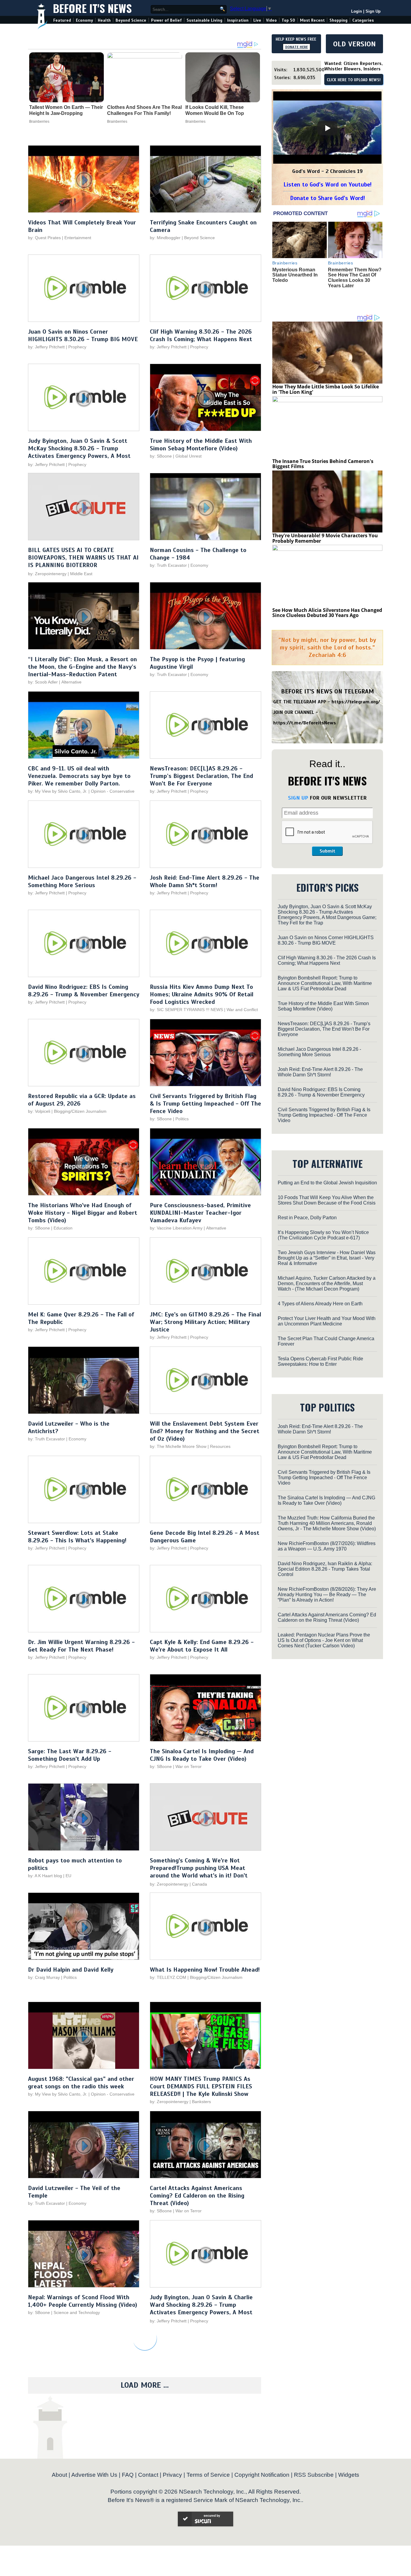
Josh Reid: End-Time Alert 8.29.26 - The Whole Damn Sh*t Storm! (205, 881)
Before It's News (92, 8)
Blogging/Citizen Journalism (80, 1111)
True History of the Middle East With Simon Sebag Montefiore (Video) (201, 445)
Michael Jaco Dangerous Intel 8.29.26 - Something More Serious (82, 881)
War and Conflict (242, 1010)
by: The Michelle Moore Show (178, 1446)
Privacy (172, 2475)
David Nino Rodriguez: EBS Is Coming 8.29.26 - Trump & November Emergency (84, 991)
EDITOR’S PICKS (328, 887)
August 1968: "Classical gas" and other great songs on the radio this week (81, 2083)
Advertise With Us (94, 2475)
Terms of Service (208, 2475)
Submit (327, 851)
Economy (84, 20)
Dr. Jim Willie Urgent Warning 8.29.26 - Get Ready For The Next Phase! (81, 1646)
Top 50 (288, 20)
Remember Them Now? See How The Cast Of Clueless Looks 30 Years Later (355, 278)
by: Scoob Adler (43, 682)
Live (257, 20)
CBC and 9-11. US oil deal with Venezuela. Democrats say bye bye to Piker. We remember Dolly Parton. (79, 776)
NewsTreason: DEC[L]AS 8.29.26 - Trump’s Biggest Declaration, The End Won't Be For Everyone (201, 776)
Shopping (338, 20)
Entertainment (78, 238)
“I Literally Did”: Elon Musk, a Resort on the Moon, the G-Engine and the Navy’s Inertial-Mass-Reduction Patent (82, 667)
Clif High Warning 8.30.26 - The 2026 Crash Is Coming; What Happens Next (201, 335)
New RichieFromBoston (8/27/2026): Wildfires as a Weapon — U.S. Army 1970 (327, 1546)
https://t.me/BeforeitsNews (305, 723)
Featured (62, 20)
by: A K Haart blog (46, 1876)
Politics (182, 1119)
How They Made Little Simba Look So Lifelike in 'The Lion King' (326, 389)
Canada (199, 1884)
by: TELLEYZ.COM (168, 1977)
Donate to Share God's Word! (328, 198)
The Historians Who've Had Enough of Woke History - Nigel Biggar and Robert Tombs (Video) (83, 1213)
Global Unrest (189, 456)
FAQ (128, 2475)
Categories (363, 20)
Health (104, 20)
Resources (220, 1446)
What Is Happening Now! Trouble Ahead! (205, 1970)
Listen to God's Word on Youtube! (328, 185)
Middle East (81, 574)
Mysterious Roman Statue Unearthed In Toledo (295, 275)
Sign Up (373, 11)
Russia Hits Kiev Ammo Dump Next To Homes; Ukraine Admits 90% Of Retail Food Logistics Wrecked (202, 994)
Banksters (201, 2102)
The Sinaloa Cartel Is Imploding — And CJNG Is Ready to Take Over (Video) (202, 1755)
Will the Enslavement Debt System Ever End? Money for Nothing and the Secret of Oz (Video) (205, 1431)
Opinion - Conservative (113, 791)
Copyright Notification (262, 2475)
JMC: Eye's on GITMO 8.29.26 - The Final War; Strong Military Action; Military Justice (205, 1322)
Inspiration (238, 20)
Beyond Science (131, 20)
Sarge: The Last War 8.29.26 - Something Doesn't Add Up (70, 1755)
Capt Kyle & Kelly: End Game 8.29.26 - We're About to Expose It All (202, 1646)
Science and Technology (77, 2312)
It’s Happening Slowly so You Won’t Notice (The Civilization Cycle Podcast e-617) (323, 1235)
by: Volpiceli (39, 1111)
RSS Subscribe (314, 2475)
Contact (148, 2475)
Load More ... (145, 2385)
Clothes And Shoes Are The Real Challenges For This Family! (144, 110)
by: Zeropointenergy (47, 574)
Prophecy (77, 347)
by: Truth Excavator (168, 565)
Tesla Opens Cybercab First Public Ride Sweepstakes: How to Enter (320, 1361)
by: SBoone (161, 456)
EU (68, 1876)
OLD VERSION (354, 44)
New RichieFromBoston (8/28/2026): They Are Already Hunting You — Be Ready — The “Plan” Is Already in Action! (327, 1595)
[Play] (327, 128)
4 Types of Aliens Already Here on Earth (320, 1304)
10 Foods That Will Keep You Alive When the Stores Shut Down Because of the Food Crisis (327, 1200)
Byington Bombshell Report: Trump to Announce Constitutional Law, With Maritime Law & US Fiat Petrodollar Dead (325, 983)
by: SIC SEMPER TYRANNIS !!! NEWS (186, 1010)
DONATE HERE (297, 47)
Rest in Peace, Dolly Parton (307, 1218)
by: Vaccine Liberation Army (176, 1228)
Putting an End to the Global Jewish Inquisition (327, 1183)
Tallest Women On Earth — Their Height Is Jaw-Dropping (66, 110)
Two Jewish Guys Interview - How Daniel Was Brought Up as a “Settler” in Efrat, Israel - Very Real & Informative (327, 1258)
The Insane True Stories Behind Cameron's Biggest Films (323, 464)
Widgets (349, 2475)
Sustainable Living (204, 20)
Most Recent (312, 20)
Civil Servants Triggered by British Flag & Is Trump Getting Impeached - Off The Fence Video (205, 1104)
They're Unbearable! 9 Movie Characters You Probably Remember (325, 538)
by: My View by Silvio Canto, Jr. (58, 791)
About (59, 2475)
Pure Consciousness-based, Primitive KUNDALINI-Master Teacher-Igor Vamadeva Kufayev (200, 1213)
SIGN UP (298, 798)
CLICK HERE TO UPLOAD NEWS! (354, 80)
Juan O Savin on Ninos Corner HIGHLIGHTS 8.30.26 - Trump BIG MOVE (83, 335)
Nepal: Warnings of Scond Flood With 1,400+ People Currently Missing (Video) (83, 2301)
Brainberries (39, 122)
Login (357, 11)
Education (63, 1228)
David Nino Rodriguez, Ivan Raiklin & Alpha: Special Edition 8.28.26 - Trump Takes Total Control (325, 1569)
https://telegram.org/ (356, 702)
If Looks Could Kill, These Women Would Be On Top (215, 110)
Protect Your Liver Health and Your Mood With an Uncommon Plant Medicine (327, 1321)
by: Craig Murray (44, 1977)
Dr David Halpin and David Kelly (71, 1970)
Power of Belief (166, 20)
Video (271, 20)
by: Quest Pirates (44, 238)
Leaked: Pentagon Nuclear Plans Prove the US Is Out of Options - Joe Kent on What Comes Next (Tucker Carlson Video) (324, 1640)
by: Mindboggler (165, 238)
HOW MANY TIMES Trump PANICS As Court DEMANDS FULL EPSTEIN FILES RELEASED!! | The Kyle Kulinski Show (201, 2086)
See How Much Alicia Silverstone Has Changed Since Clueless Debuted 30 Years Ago (327, 613)
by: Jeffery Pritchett (46, 347)
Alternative (71, 682)
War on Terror (189, 1766)
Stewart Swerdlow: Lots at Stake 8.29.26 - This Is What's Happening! (77, 1537)
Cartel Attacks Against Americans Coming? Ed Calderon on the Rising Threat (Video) (197, 2196)
